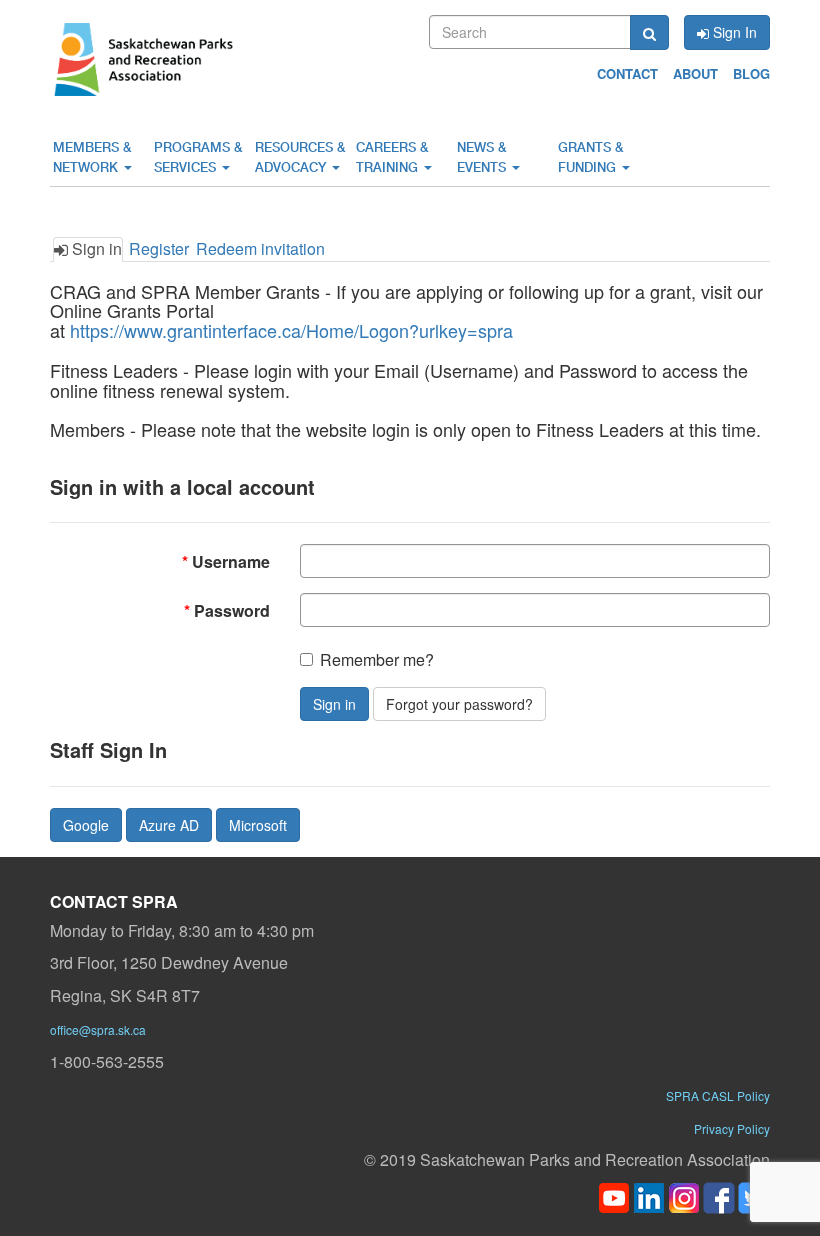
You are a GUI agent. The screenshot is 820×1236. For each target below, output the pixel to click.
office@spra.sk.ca (98, 1029)
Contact (627, 73)
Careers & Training (392, 157)
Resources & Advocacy (300, 157)
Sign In (733, 32)
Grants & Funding (590, 157)
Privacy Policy (732, 1128)
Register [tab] (159, 248)
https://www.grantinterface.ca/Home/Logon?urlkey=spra (291, 330)
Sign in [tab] (95, 248)
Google (86, 825)
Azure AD (169, 825)
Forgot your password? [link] (459, 704)
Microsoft (258, 825)
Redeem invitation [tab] (260, 248)
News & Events (483, 157)
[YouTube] (614, 1195)
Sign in (334, 704)
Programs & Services (198, 157)
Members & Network (92, 157)
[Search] (649, 32)
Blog (751, 73)
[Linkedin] (649, 1195)
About (695, 73)
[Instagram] (684, 1195)
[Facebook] (719, 1195)
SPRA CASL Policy (718, 1095)
